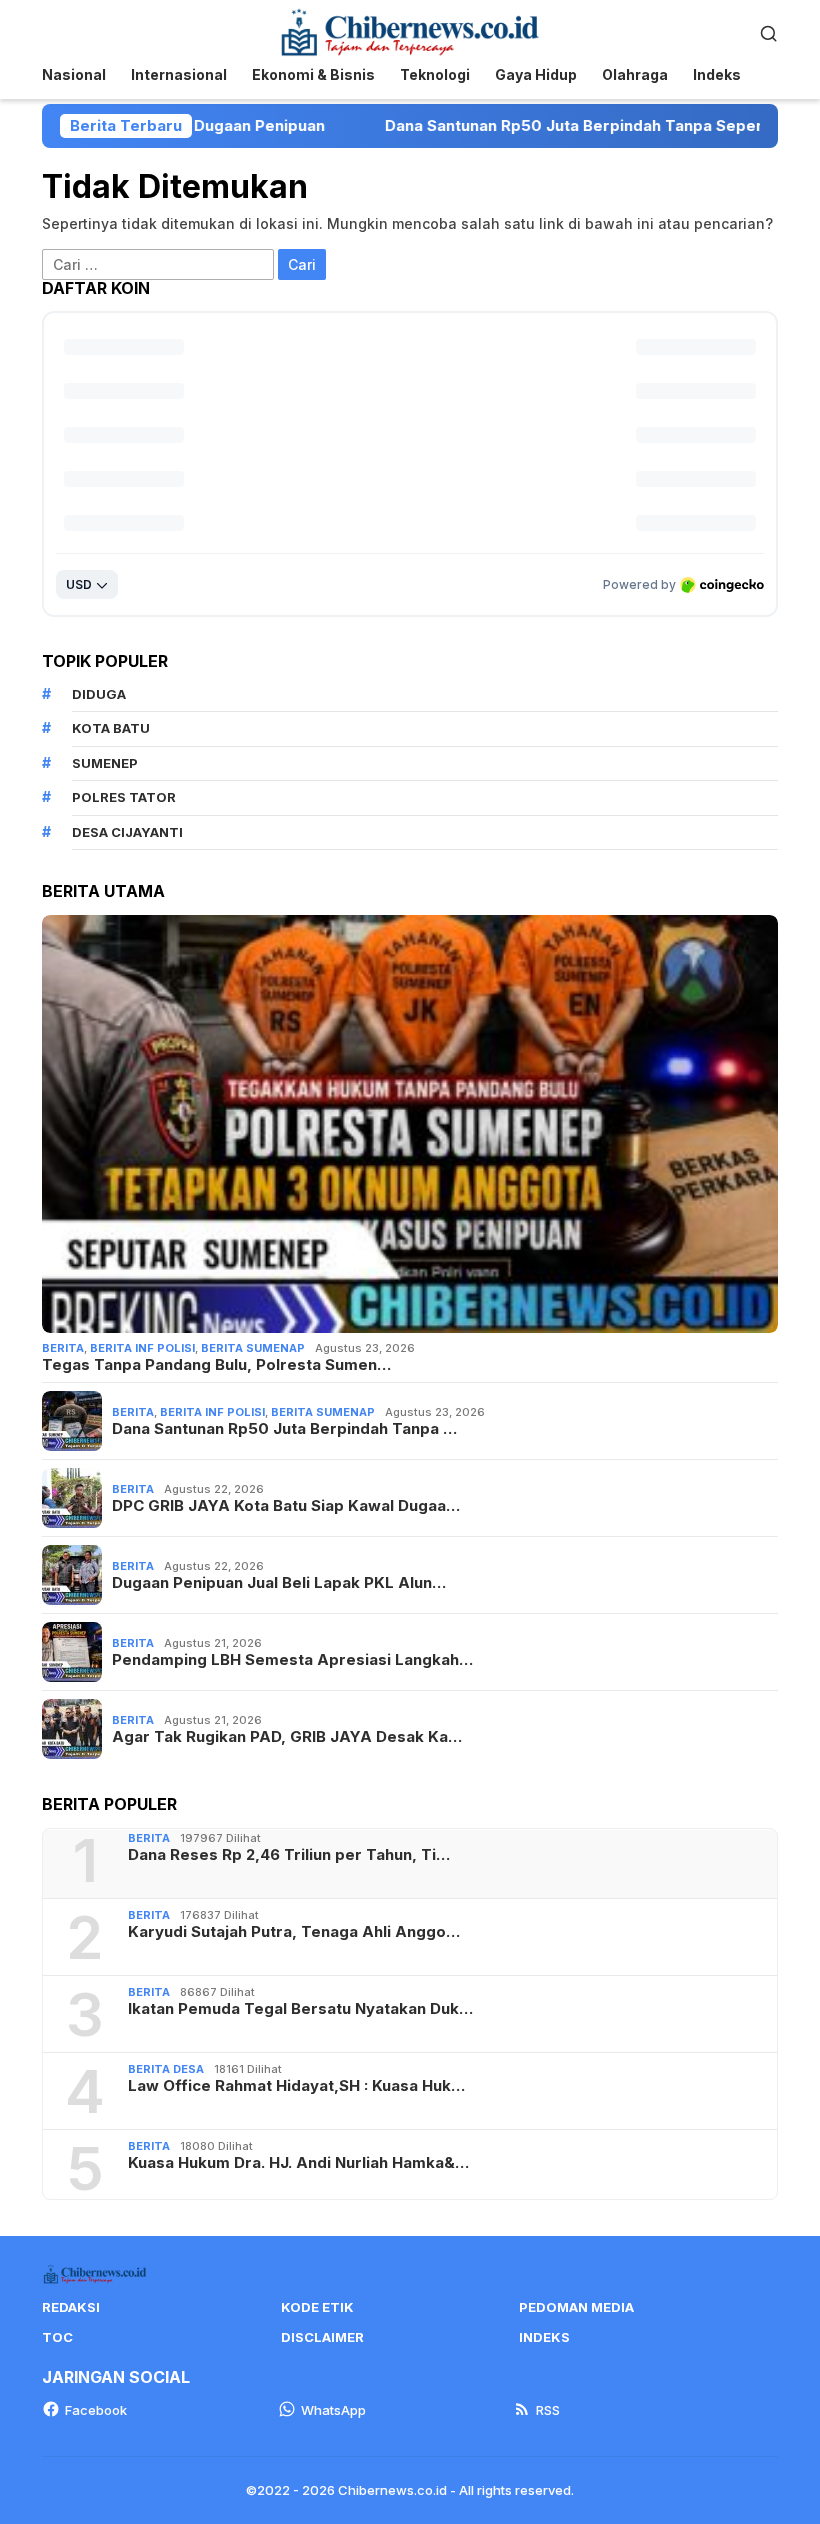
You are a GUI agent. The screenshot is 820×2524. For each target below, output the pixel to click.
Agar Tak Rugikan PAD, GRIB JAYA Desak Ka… (287, 1737)
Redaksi (71, 2307)
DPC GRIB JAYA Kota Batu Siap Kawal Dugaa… (286, 1506)
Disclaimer (322, 2337)
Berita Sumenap (253, 1348)
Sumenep (105, 763)
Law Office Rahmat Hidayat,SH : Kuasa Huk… (296, 2086)
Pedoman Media (576, 2307)
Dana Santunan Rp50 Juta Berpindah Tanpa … (284, 1429)
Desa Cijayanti (127, 832)
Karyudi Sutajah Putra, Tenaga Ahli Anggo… (294, 1932)
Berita (63, 1348)
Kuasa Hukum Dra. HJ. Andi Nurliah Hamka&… (298, 2163)
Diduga (99, 694)
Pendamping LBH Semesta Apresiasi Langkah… (292, 1660)
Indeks (544, 2337)
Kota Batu (111, 728)
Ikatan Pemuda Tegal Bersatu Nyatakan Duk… (300, 2009)
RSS (548, 2410)
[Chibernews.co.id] (410, 30)
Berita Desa (166, 2069)
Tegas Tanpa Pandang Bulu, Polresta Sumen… (216, 1365)
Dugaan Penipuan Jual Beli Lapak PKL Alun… (279, 1583)
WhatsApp (333, 2410)
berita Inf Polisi (142, 1348)
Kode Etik (317, 2307)
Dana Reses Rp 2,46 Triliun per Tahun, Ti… (289, 1855)
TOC (57, 2337)
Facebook (96, 2410)
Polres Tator (124, 797)
